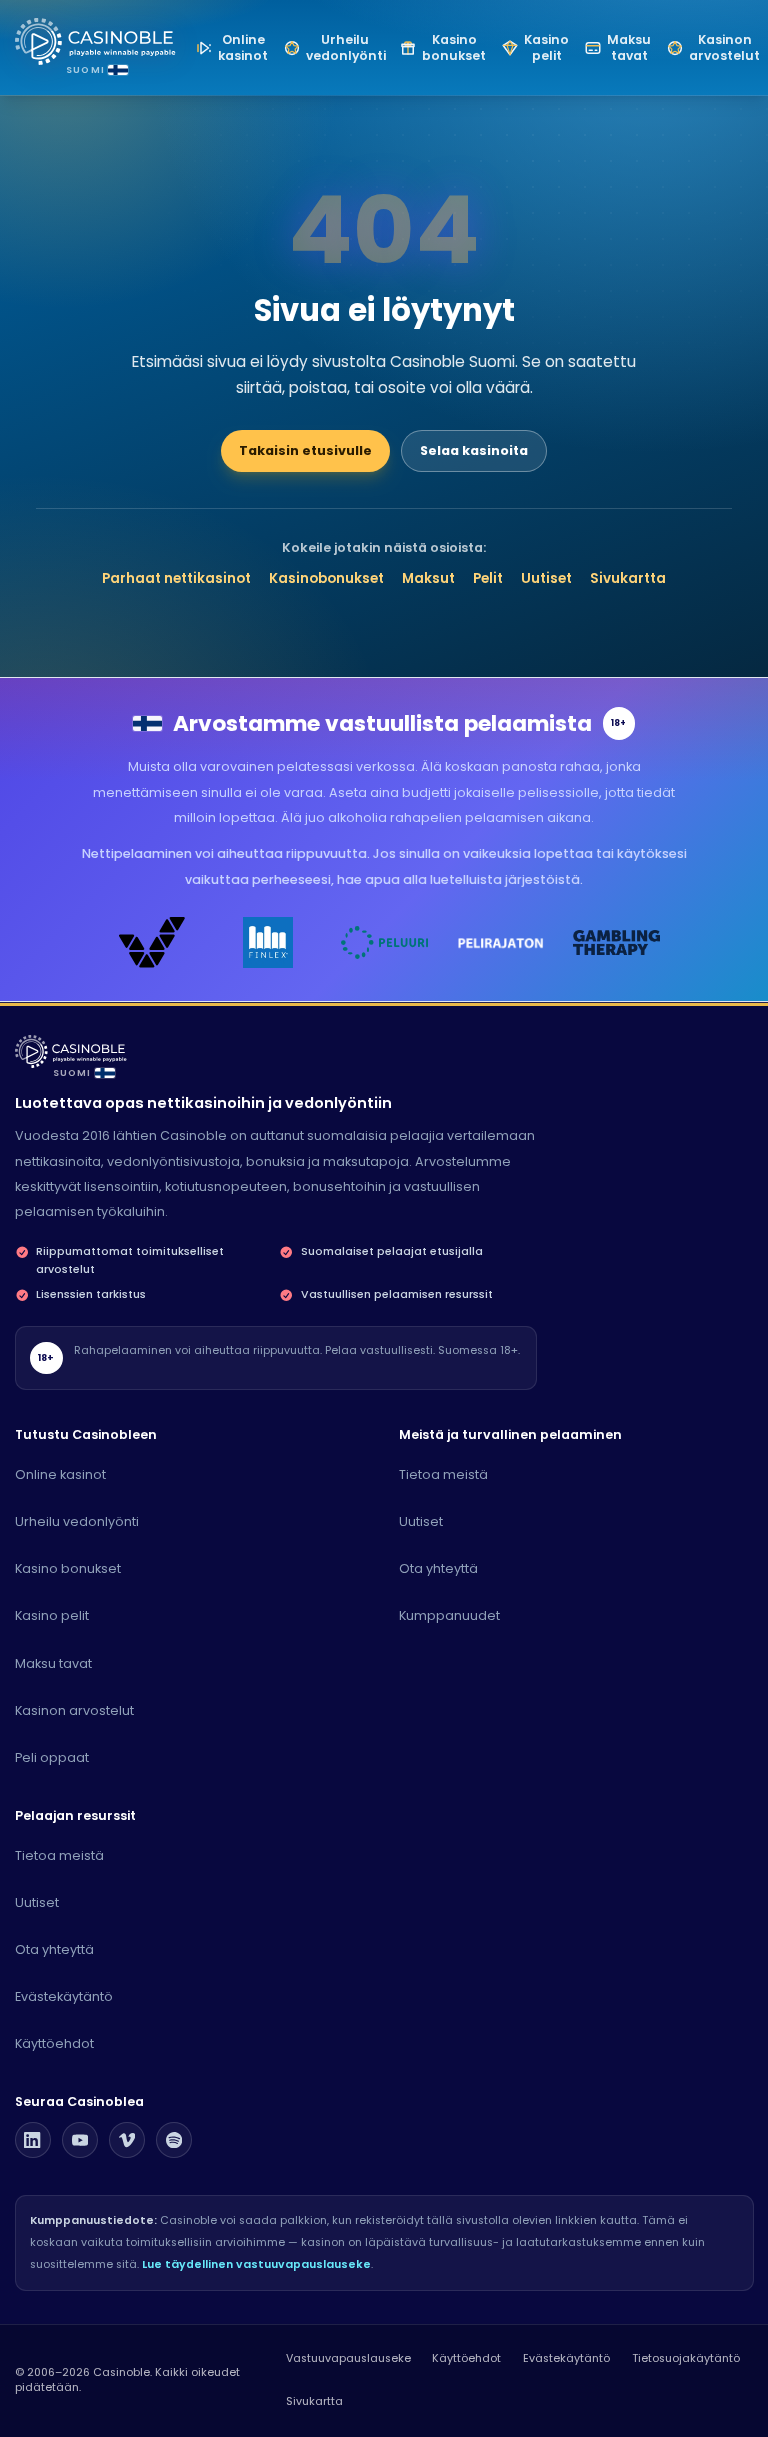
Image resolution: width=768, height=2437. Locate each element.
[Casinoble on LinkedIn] (33, 2140)
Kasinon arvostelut (74, 1710)
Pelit (488, 578)
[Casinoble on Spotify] (174, 2140)
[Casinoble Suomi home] (71, 1051)
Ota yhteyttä (438, 1568)
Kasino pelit (52, 1615)
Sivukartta (628, 578)
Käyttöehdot (54, 2043)
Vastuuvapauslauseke (348, 2358)
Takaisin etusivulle (305, 450)
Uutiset (546, 578)
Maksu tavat (53, 1663)
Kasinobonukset (326, 578)
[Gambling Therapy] (616, 943)
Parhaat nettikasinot (176, 578)
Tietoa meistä (443, 1474)
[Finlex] (268, 943)
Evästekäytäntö (64, 1996)
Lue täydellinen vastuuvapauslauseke (256, 2264)
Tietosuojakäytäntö (686, 2358)
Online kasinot (60, 1474)
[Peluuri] (384, 943)
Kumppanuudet (449, 1615)
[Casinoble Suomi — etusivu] (96, 41)
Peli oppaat (52, 1757)
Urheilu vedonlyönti (77, 1521)
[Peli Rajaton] (500, 943)
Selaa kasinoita (474, 450)
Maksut (428, 578)
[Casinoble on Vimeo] (127, 2140)
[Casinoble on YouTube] (80, 2140)
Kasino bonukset (68, 1568)
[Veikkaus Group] (152, 943)
